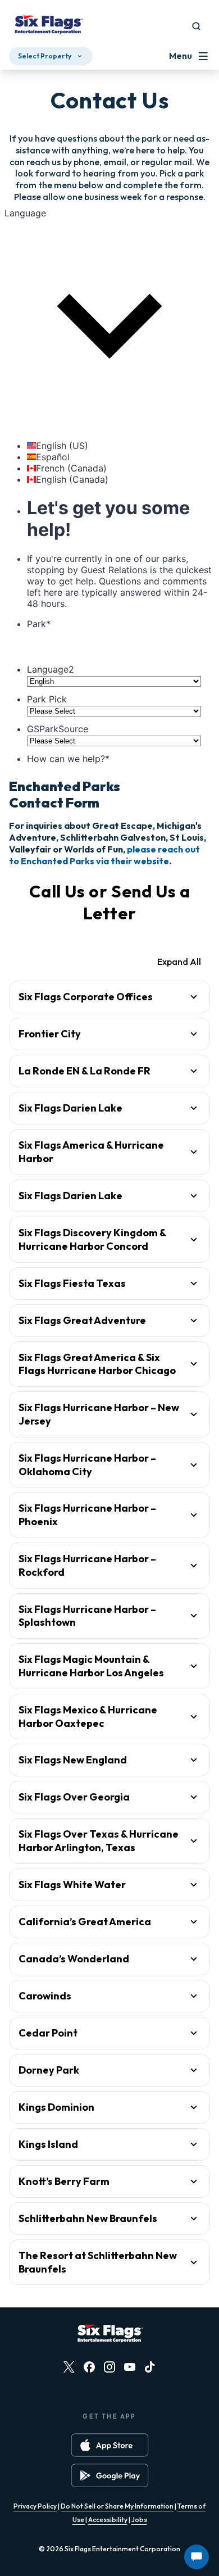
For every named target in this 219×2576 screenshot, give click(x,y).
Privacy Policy (35, 2506)
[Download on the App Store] (110, 2445)
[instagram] (109, 2367)
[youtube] (130, 2367)
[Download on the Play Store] (110, 2475)
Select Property (45, 56)
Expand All (179, 962)
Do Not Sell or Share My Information (117, 2506)
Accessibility (108, 2520)
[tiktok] (150, 2367)
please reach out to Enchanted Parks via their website (104, 855)
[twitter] (69, 2367)
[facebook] (89, 2367)
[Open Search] (196, 26)
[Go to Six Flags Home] (48, 26)
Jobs (139, 2520)
